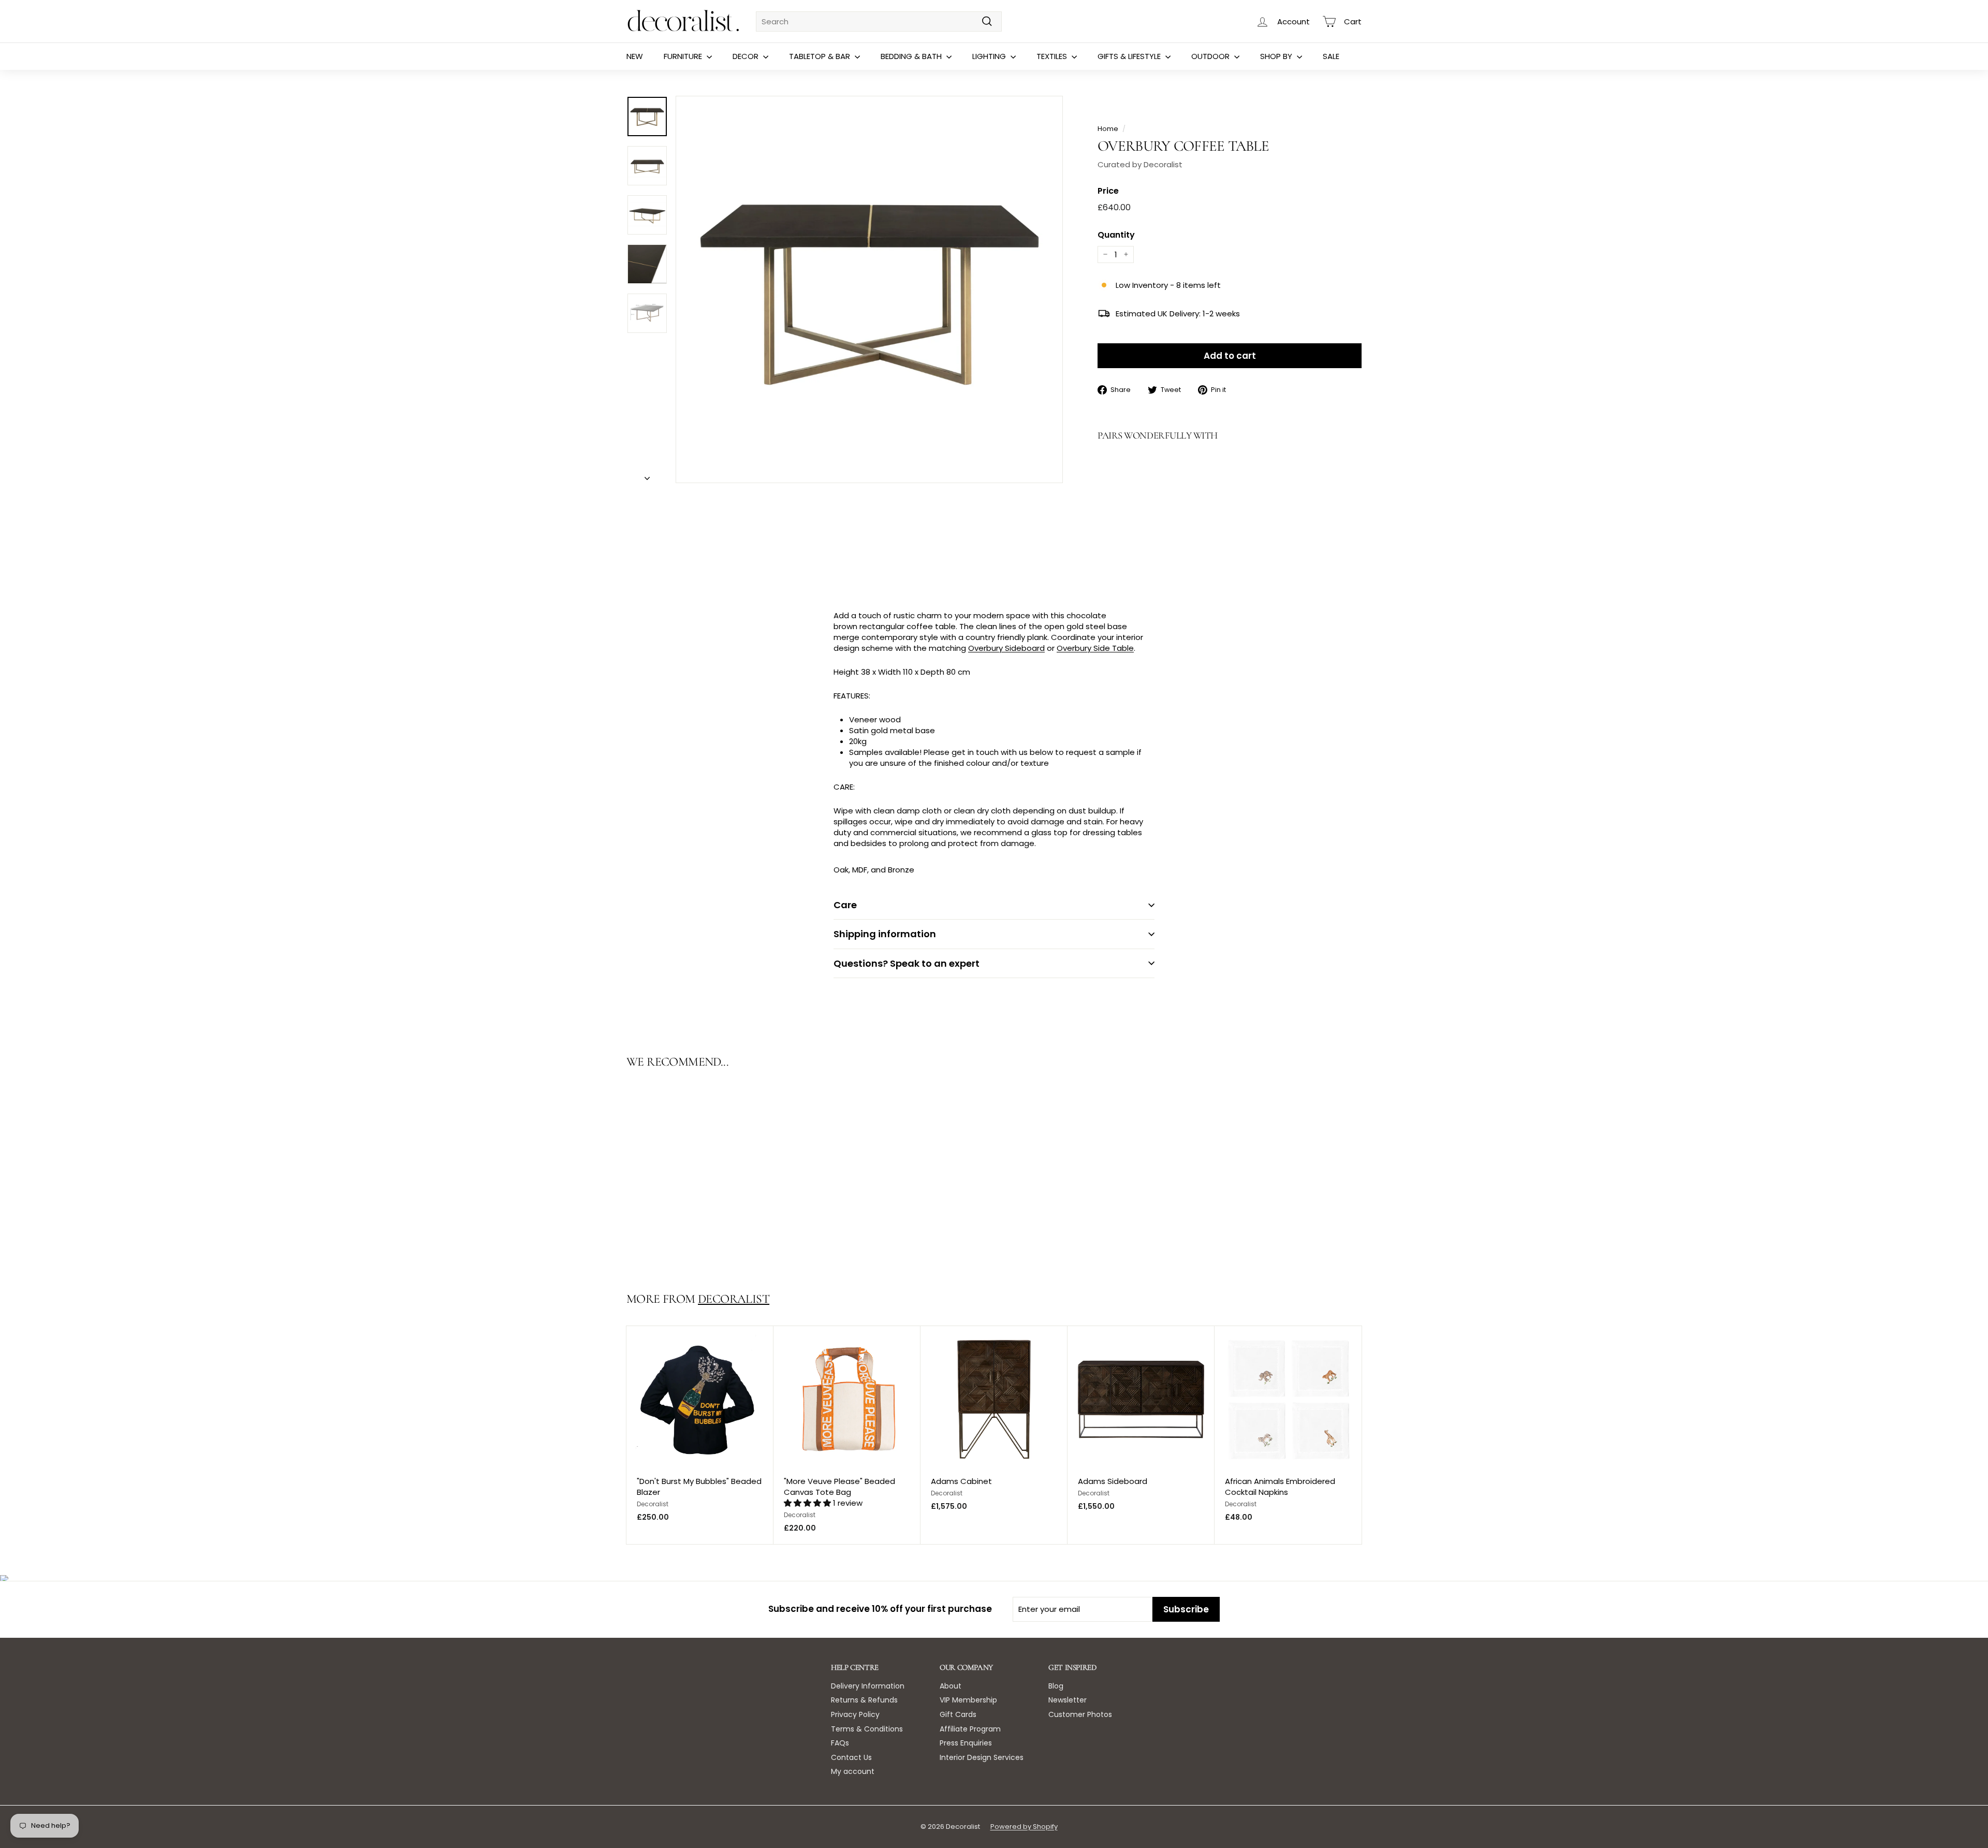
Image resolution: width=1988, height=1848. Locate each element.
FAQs (840, 1743)
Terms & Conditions (867, 1729)
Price (1108, 191)
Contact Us (851, 1757)
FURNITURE (684, 56)
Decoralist (734, 1299)
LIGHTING (990, 56)
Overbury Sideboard (1006, 648)
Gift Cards (958, 1714)
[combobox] (879, 21)
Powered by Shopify (1024, 1827)
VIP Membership (968, 1700)
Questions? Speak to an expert (907, 963)
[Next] (647, 475)
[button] (808, 1503)
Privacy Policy (855, 1714)
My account (853, 1771)
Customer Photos (1080, 1714)
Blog (1056, 1686)
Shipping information (885, 934)
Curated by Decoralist (1140, 164)
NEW (635, 56)
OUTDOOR (1211, 56)
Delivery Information (868, 1686)
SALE (1331, 56)
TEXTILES (1053, 56)
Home (1108, 129)
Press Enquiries (966, 1743)
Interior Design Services (982, 1757)
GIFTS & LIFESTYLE (1130, 56)
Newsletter (1068, 1700)
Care (845, 905)
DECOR (747, 56)
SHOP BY (1277, 56)
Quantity (1116, 235)
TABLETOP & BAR (821, 56)
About (951, 1686)
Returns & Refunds (864, 1700)
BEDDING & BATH (912, 56)
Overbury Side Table (1095, 648)
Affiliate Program (970, 1729)
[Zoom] (869, 289)
